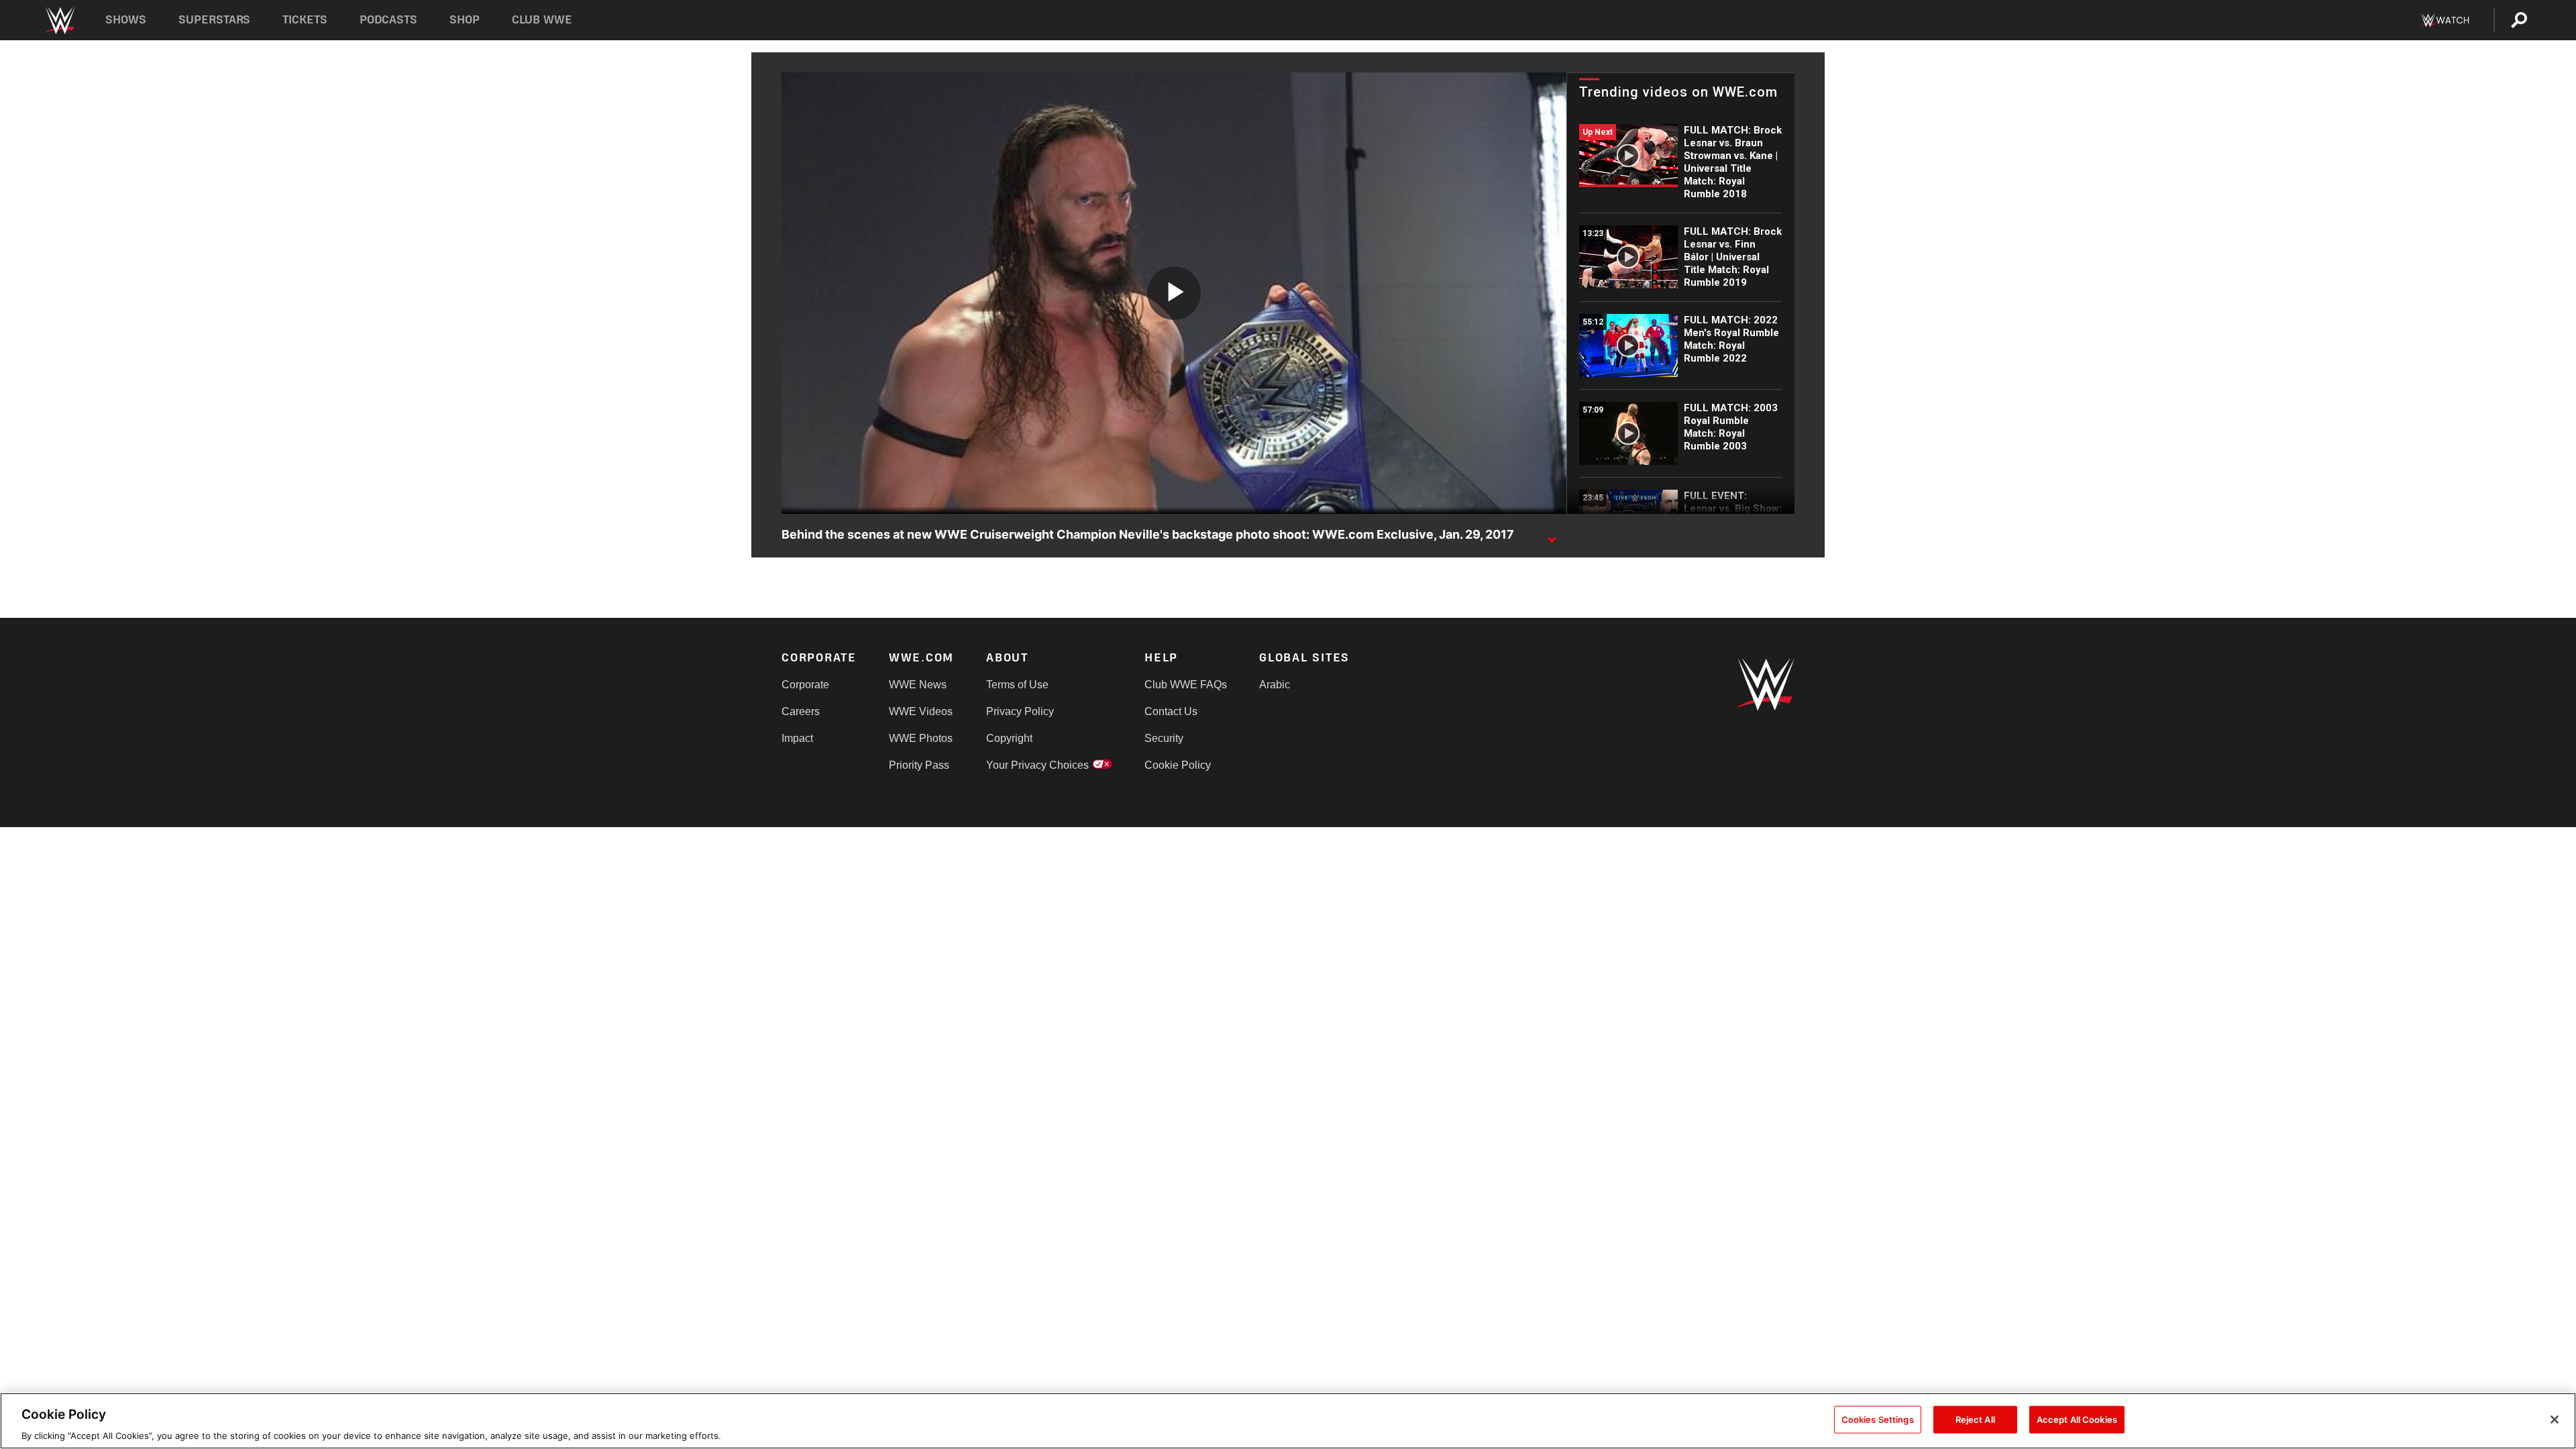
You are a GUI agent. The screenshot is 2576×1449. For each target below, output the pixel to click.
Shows (126, 20)
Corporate (805, 685)
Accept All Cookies (2077, 1419)
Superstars (215, 20)
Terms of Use (1017, 685)
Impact (797, 738)
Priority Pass (919, 765)
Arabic (1275, 685)
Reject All (1975, 1419)
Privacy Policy (1020, 711)
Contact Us (1171, 711)
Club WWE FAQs (1186, 685)
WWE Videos (921, 711)
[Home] (59, 20)
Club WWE (542, 20)
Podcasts (388, 20)
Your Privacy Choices (1037, 765)
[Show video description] (1552, 535)
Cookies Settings (1878, 1419)
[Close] (2555, 1419)
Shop (465, 20)
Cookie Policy (1178, 765)
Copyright (1009, 738)
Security (1164, 738)
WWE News (918, 685)
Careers (801, 711)
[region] (1288, 1421)
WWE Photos (921, 738)
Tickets (305, 20)
